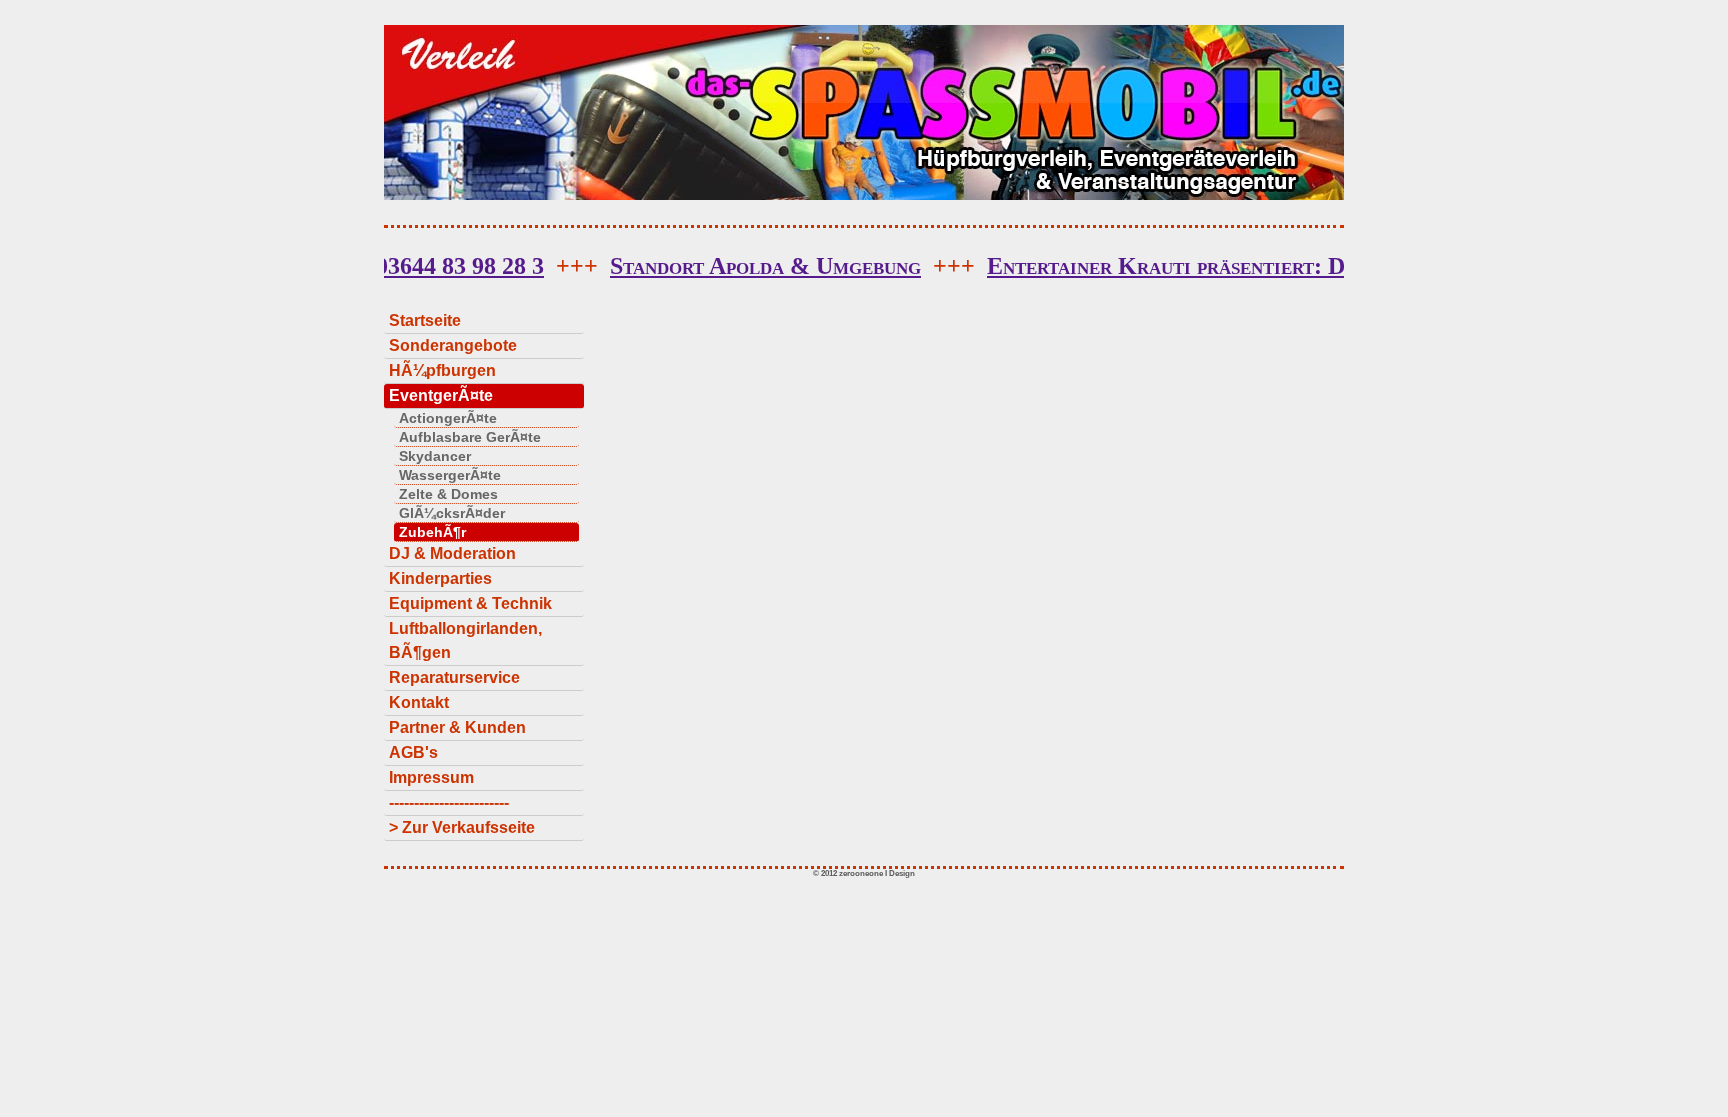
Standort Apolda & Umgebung (1065, 266)
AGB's (413, 752)
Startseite (425, 320)
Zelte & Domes (448, 494)
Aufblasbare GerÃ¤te (470, 437)
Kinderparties (440, 578)
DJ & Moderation (452, 553)
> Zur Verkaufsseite (462, 827)
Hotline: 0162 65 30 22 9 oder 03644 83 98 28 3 (603, 266)
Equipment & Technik (470, 603)
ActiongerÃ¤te (448, 418)
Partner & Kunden (457, 727)
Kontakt (419, 702)
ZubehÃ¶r (432, 532)
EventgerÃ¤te (441, 395)
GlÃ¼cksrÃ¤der (452, 513)
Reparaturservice (454, 677)
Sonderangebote (453, 345)
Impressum (431, 777)
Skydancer (435, 456)
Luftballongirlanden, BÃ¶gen (465, 640)
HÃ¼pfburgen (442, 370)
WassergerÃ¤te (450, 475)
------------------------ (449, 802)
